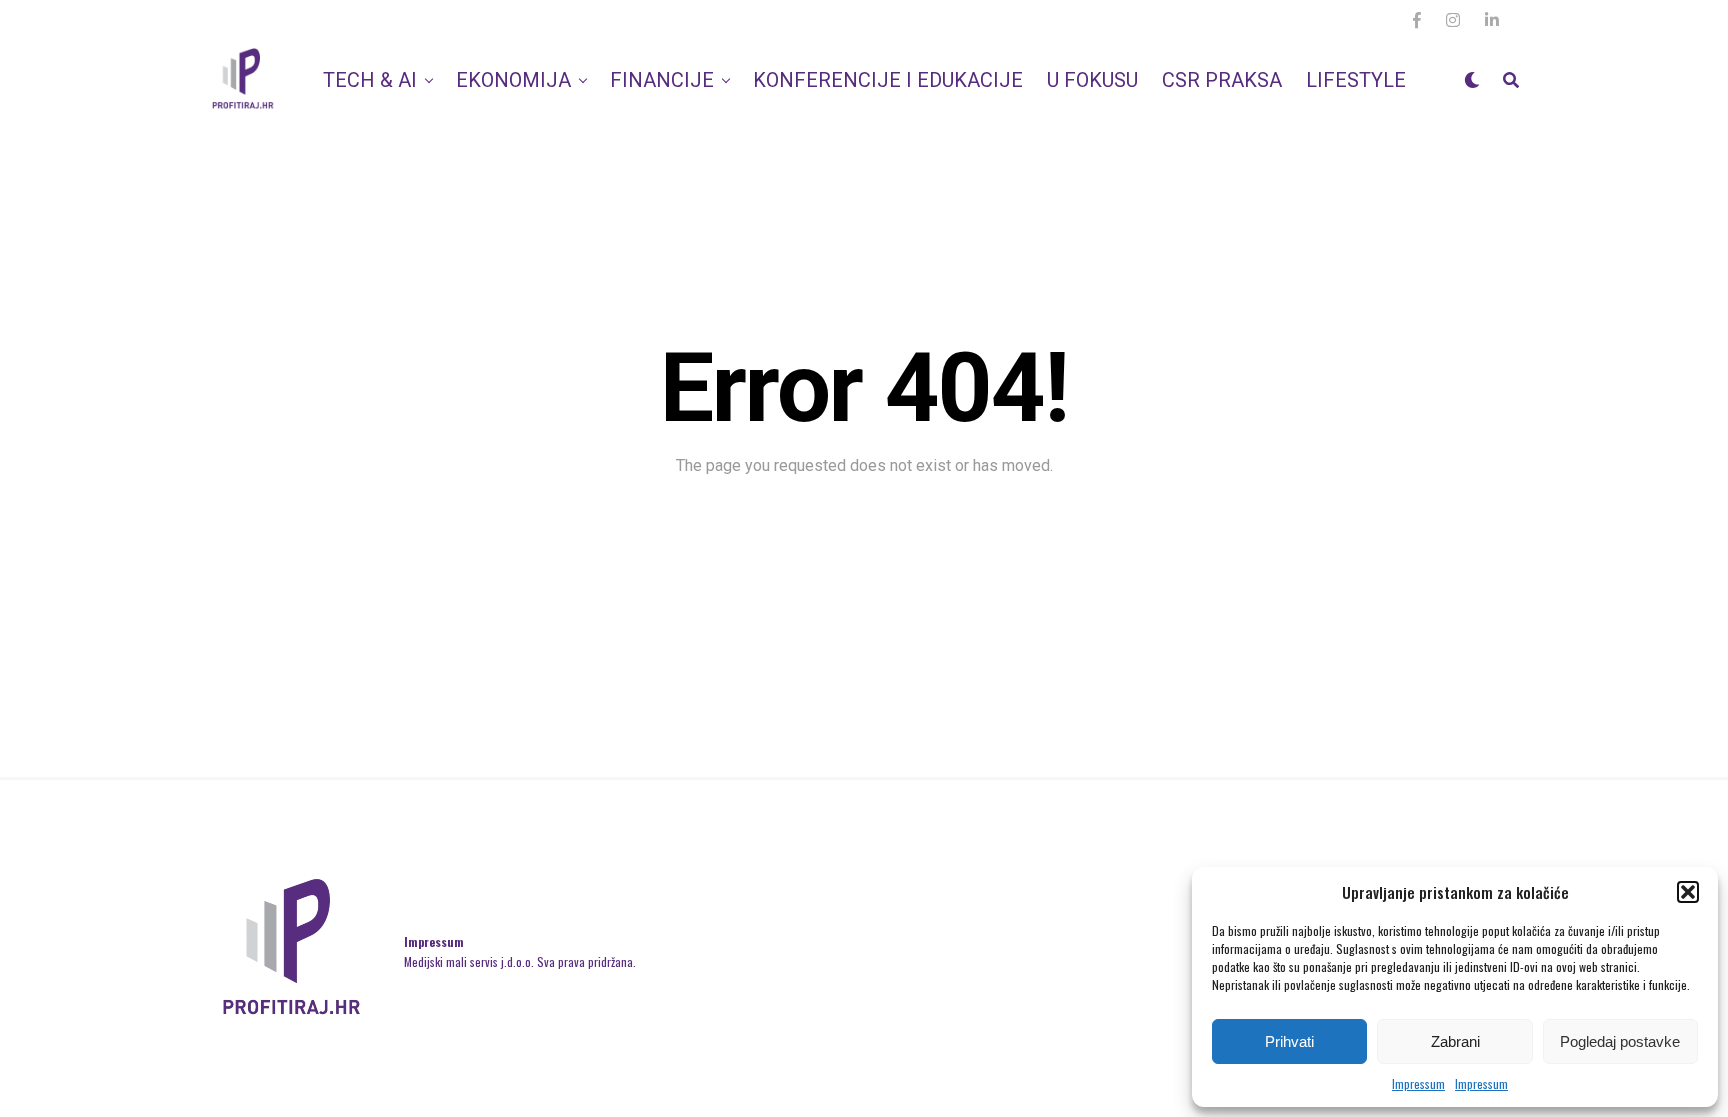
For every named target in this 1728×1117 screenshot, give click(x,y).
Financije (662, 80)
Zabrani (1455, 1041)
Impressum (1418, 1083)
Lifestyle (1356, 80)
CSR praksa (1222, 80)
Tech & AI (370, 80)
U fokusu (1092, 80)
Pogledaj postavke (1620, 1041)
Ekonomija (513, 80)
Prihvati (1289, 1041)
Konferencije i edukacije (888, 80)
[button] (1688, 892)
